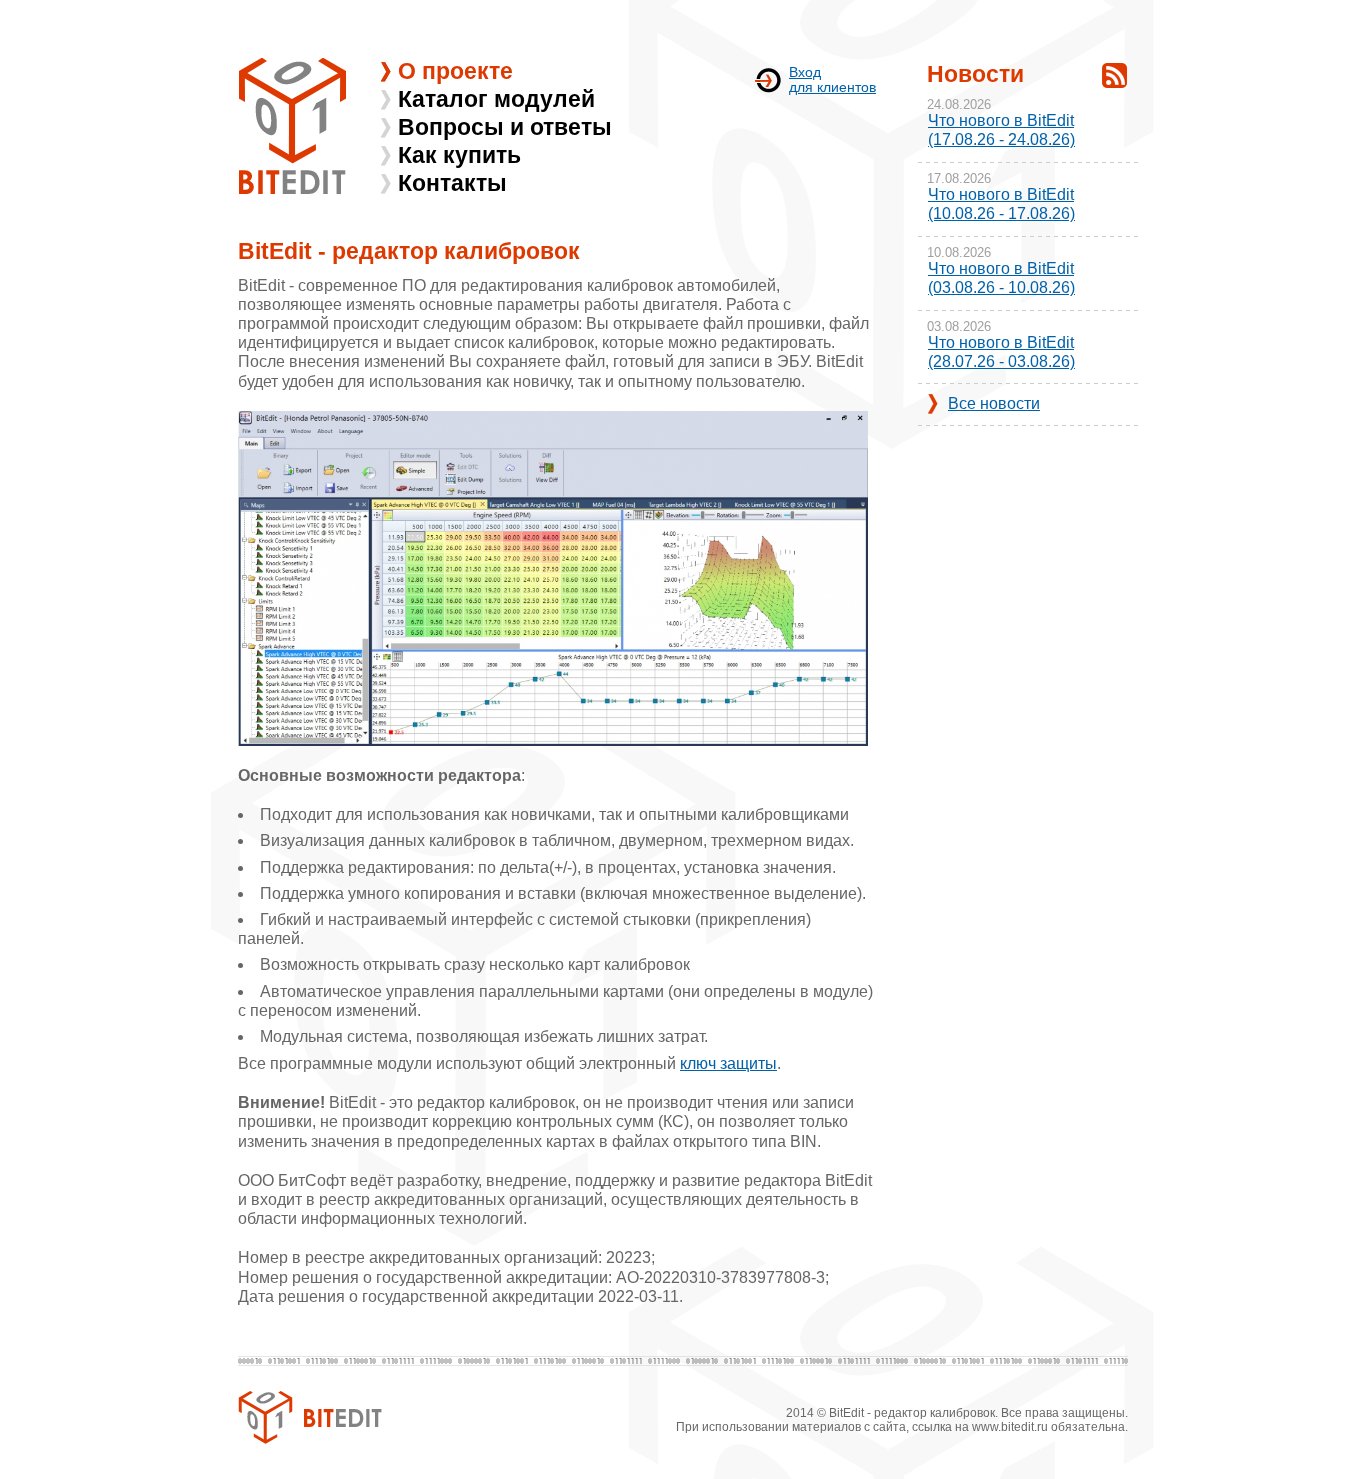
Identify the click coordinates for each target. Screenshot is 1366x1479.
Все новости (994, 403)
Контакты (452, 183)
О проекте (455, 71)
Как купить (459, 155)
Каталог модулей (496, 99)
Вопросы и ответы (505, 127)
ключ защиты (728, 1063)
